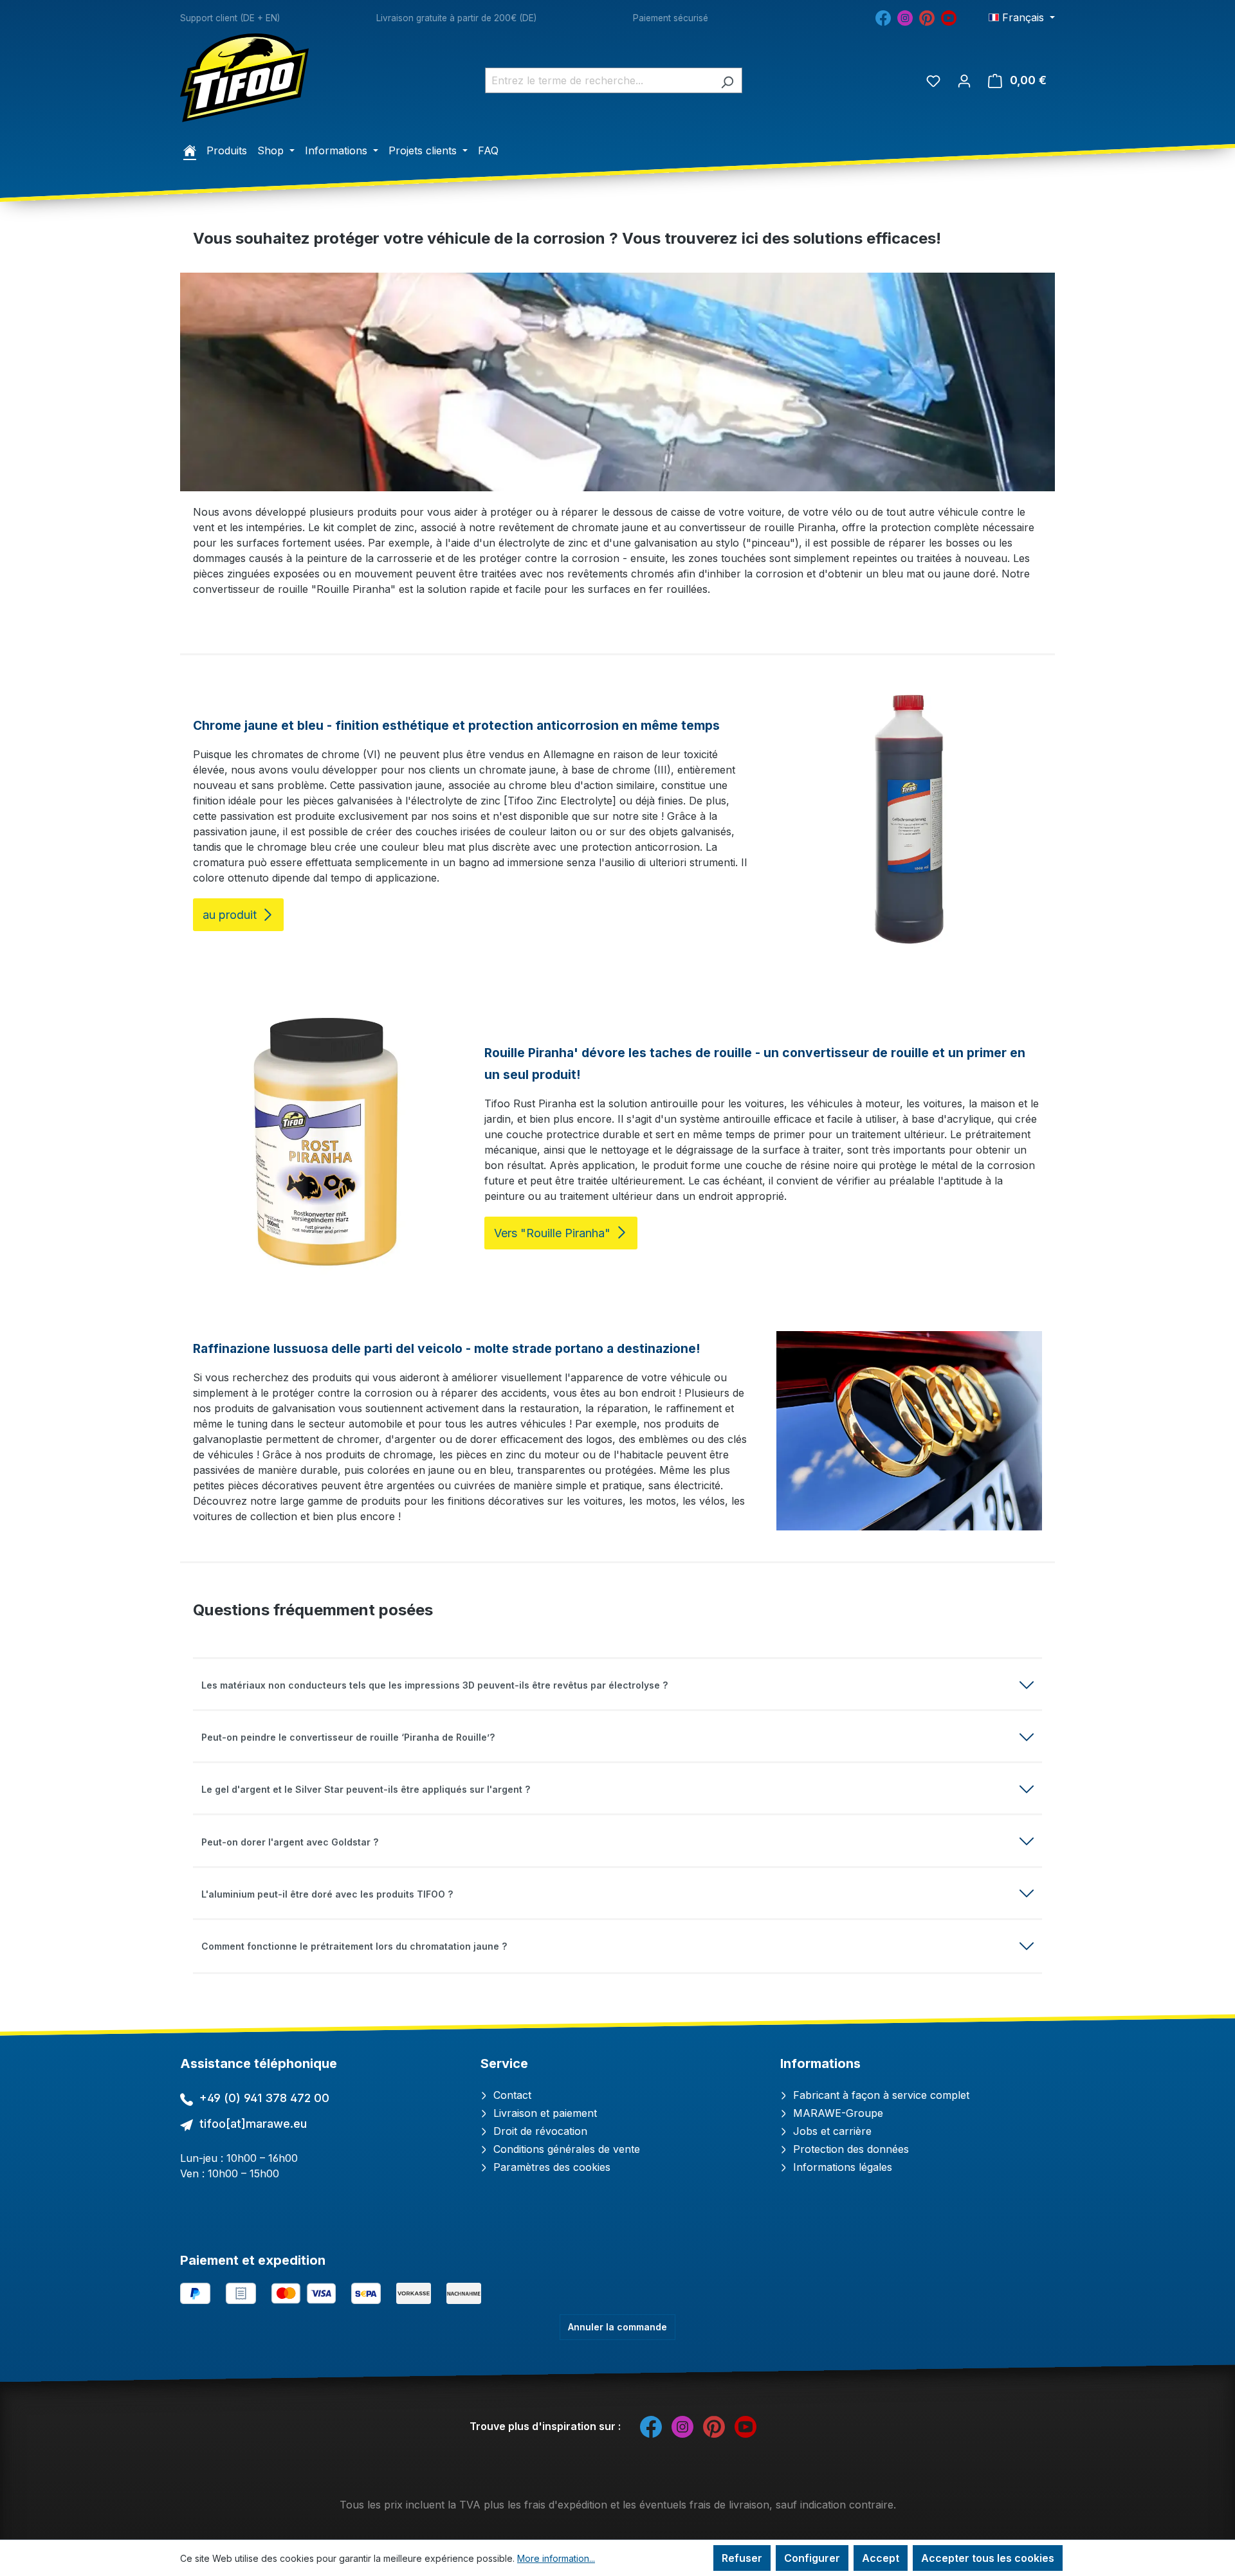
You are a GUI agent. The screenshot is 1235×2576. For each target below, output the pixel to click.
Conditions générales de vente (565, 2149)
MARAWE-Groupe (837, 2113)
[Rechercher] (727, 80)
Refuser (742, 2558)
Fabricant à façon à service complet (880, 2095)
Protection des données (849, 2149)
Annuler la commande (617, 2327)
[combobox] (599, 80)
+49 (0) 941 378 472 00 (264, 2098)
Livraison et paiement (544, 2113)
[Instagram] (905, 17)
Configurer (812, 2558)
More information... (556, 2558)
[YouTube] (949, 17)
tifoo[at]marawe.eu (253, 2124)
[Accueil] (190, 150)
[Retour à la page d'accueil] (244, 78)
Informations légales (841, 2167)
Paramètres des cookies (550, 2167)
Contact (511, 2095)
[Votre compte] (964, 80)
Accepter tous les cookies (988, 2558)
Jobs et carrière (831, 2131)
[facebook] (883, 17)
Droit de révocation (539, 2131)
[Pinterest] (927, 17)
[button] (617, 1685)
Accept (881, 2558)
